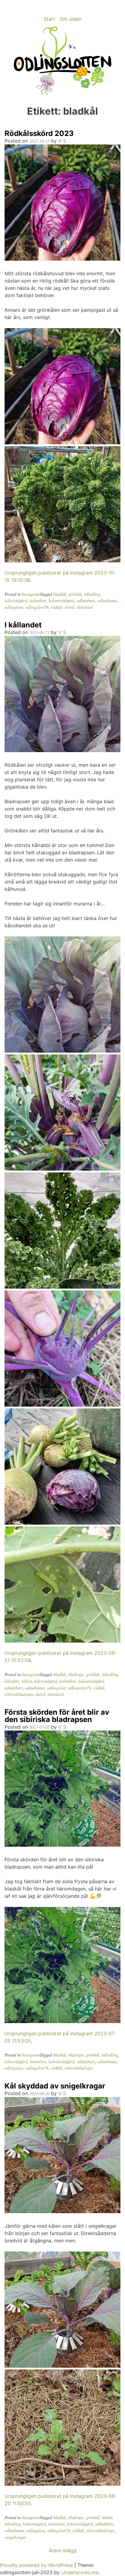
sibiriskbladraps (19, 1694)
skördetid (84, 607)
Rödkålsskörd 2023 (39, 133)
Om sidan (71, 19)
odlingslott (14, 607)
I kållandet (23, 625)
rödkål (56, 607)
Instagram (31, 594)
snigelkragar (15, 2537)
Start (49, 19)
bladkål (59, 594)
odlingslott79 (37, 607)
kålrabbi (12, 1681)
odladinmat (107, 601)
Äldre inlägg (63, 2550)
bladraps (76, 1674)
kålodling (92, 594)
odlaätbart (86, 601)
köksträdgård (16, 601)
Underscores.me (80, 2572)
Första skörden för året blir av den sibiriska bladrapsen (57, 1716)
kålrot (27, 1681)
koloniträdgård (61, 601)
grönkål (75, 594)
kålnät (107, 2517)
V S (62, 141)
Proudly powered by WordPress (37, 2565)
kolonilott (38, 601)
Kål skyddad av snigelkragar (55, 2086)
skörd (69, 607)
